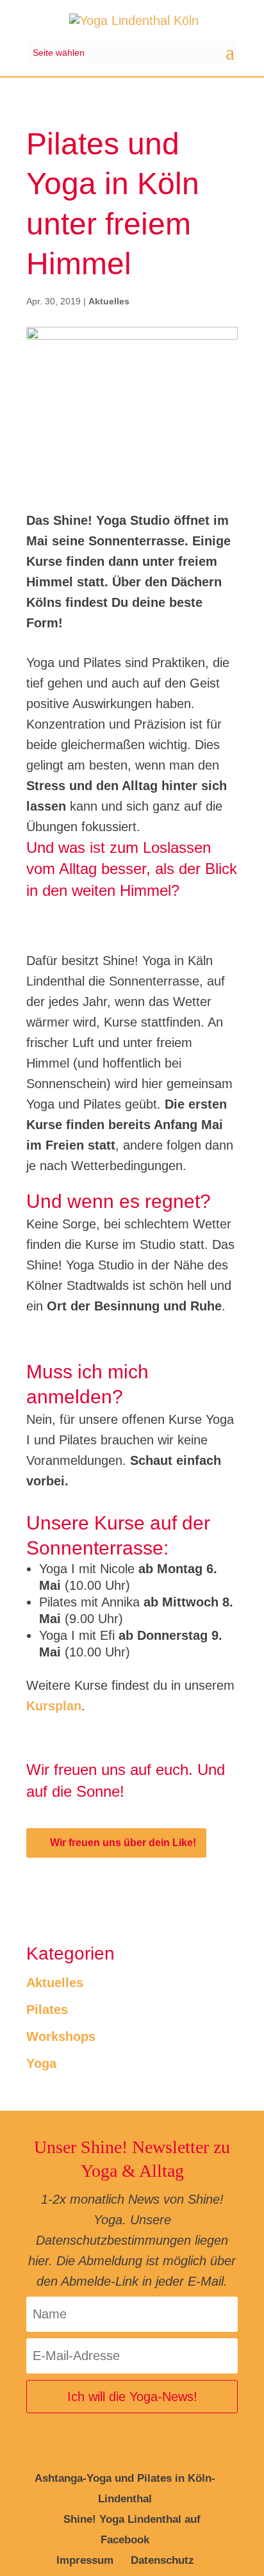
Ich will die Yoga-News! (132, 2397)
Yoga (41, 2063)
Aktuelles (109, 301)
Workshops (61, 2036)
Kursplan (54, 1706)
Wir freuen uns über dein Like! (123, 1843)
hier (38, 2261)
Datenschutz (162, 2560)
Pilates (47, 2010)
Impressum (85, 2560)
